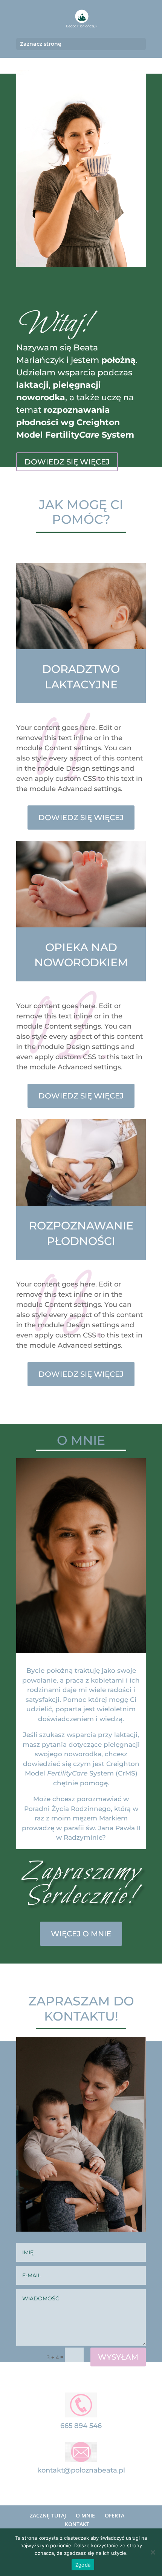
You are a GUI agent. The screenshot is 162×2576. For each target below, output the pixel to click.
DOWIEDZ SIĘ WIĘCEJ (67, 462)
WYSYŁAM (118, 2357)
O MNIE (85, 2515)
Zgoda (83, 2565)
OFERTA (115, 2515)
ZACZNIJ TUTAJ (48, 2515)
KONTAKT (77, 2524)
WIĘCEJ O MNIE (81, 1934)
